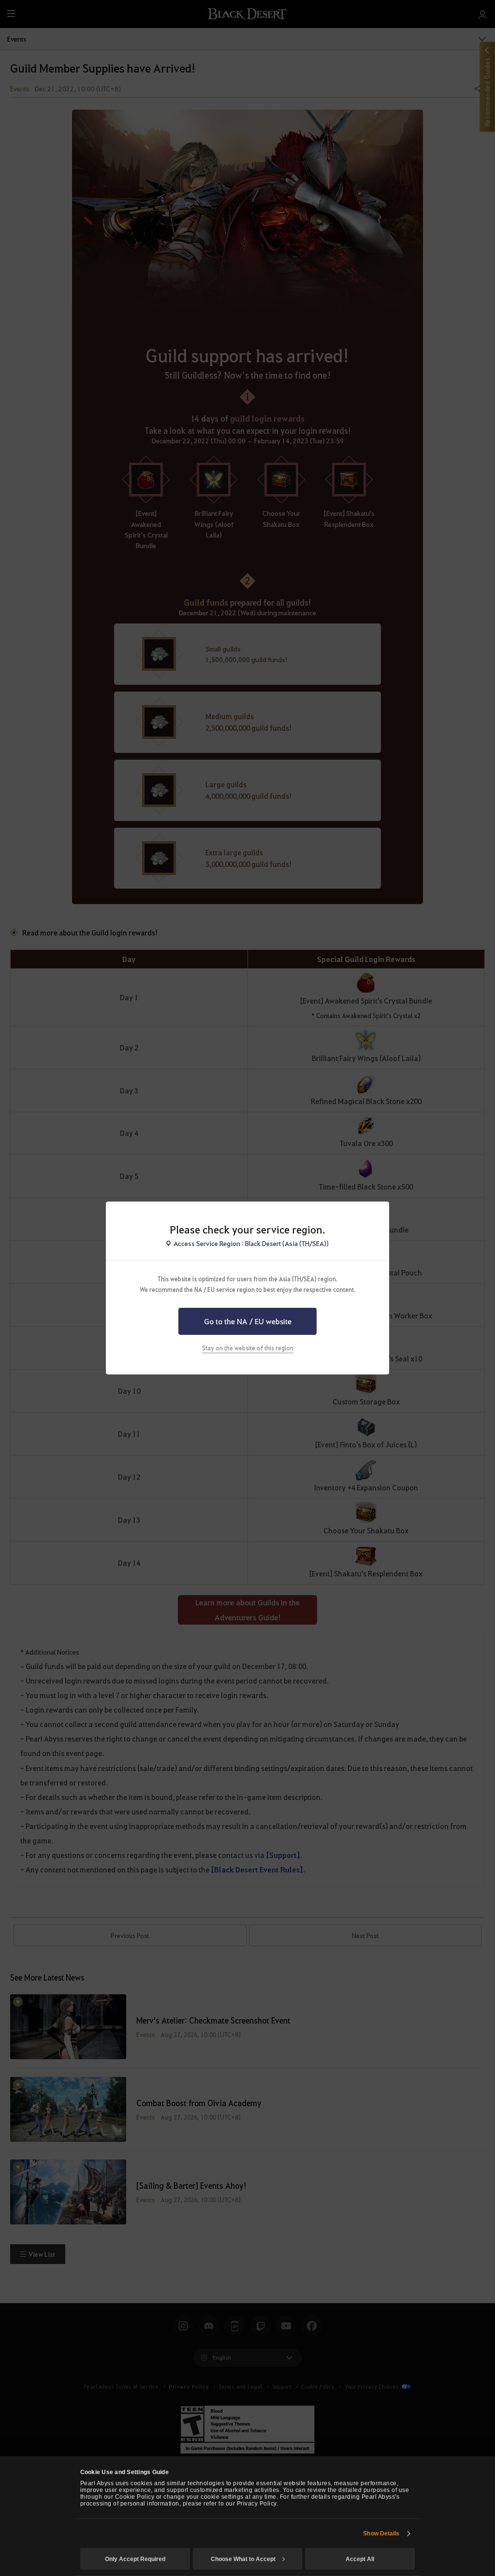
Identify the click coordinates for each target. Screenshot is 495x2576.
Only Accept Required (135, 2559)
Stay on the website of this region (248, 1348)
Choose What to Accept (243, 2559)
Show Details (381, 2534)
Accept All (360, 2559)
